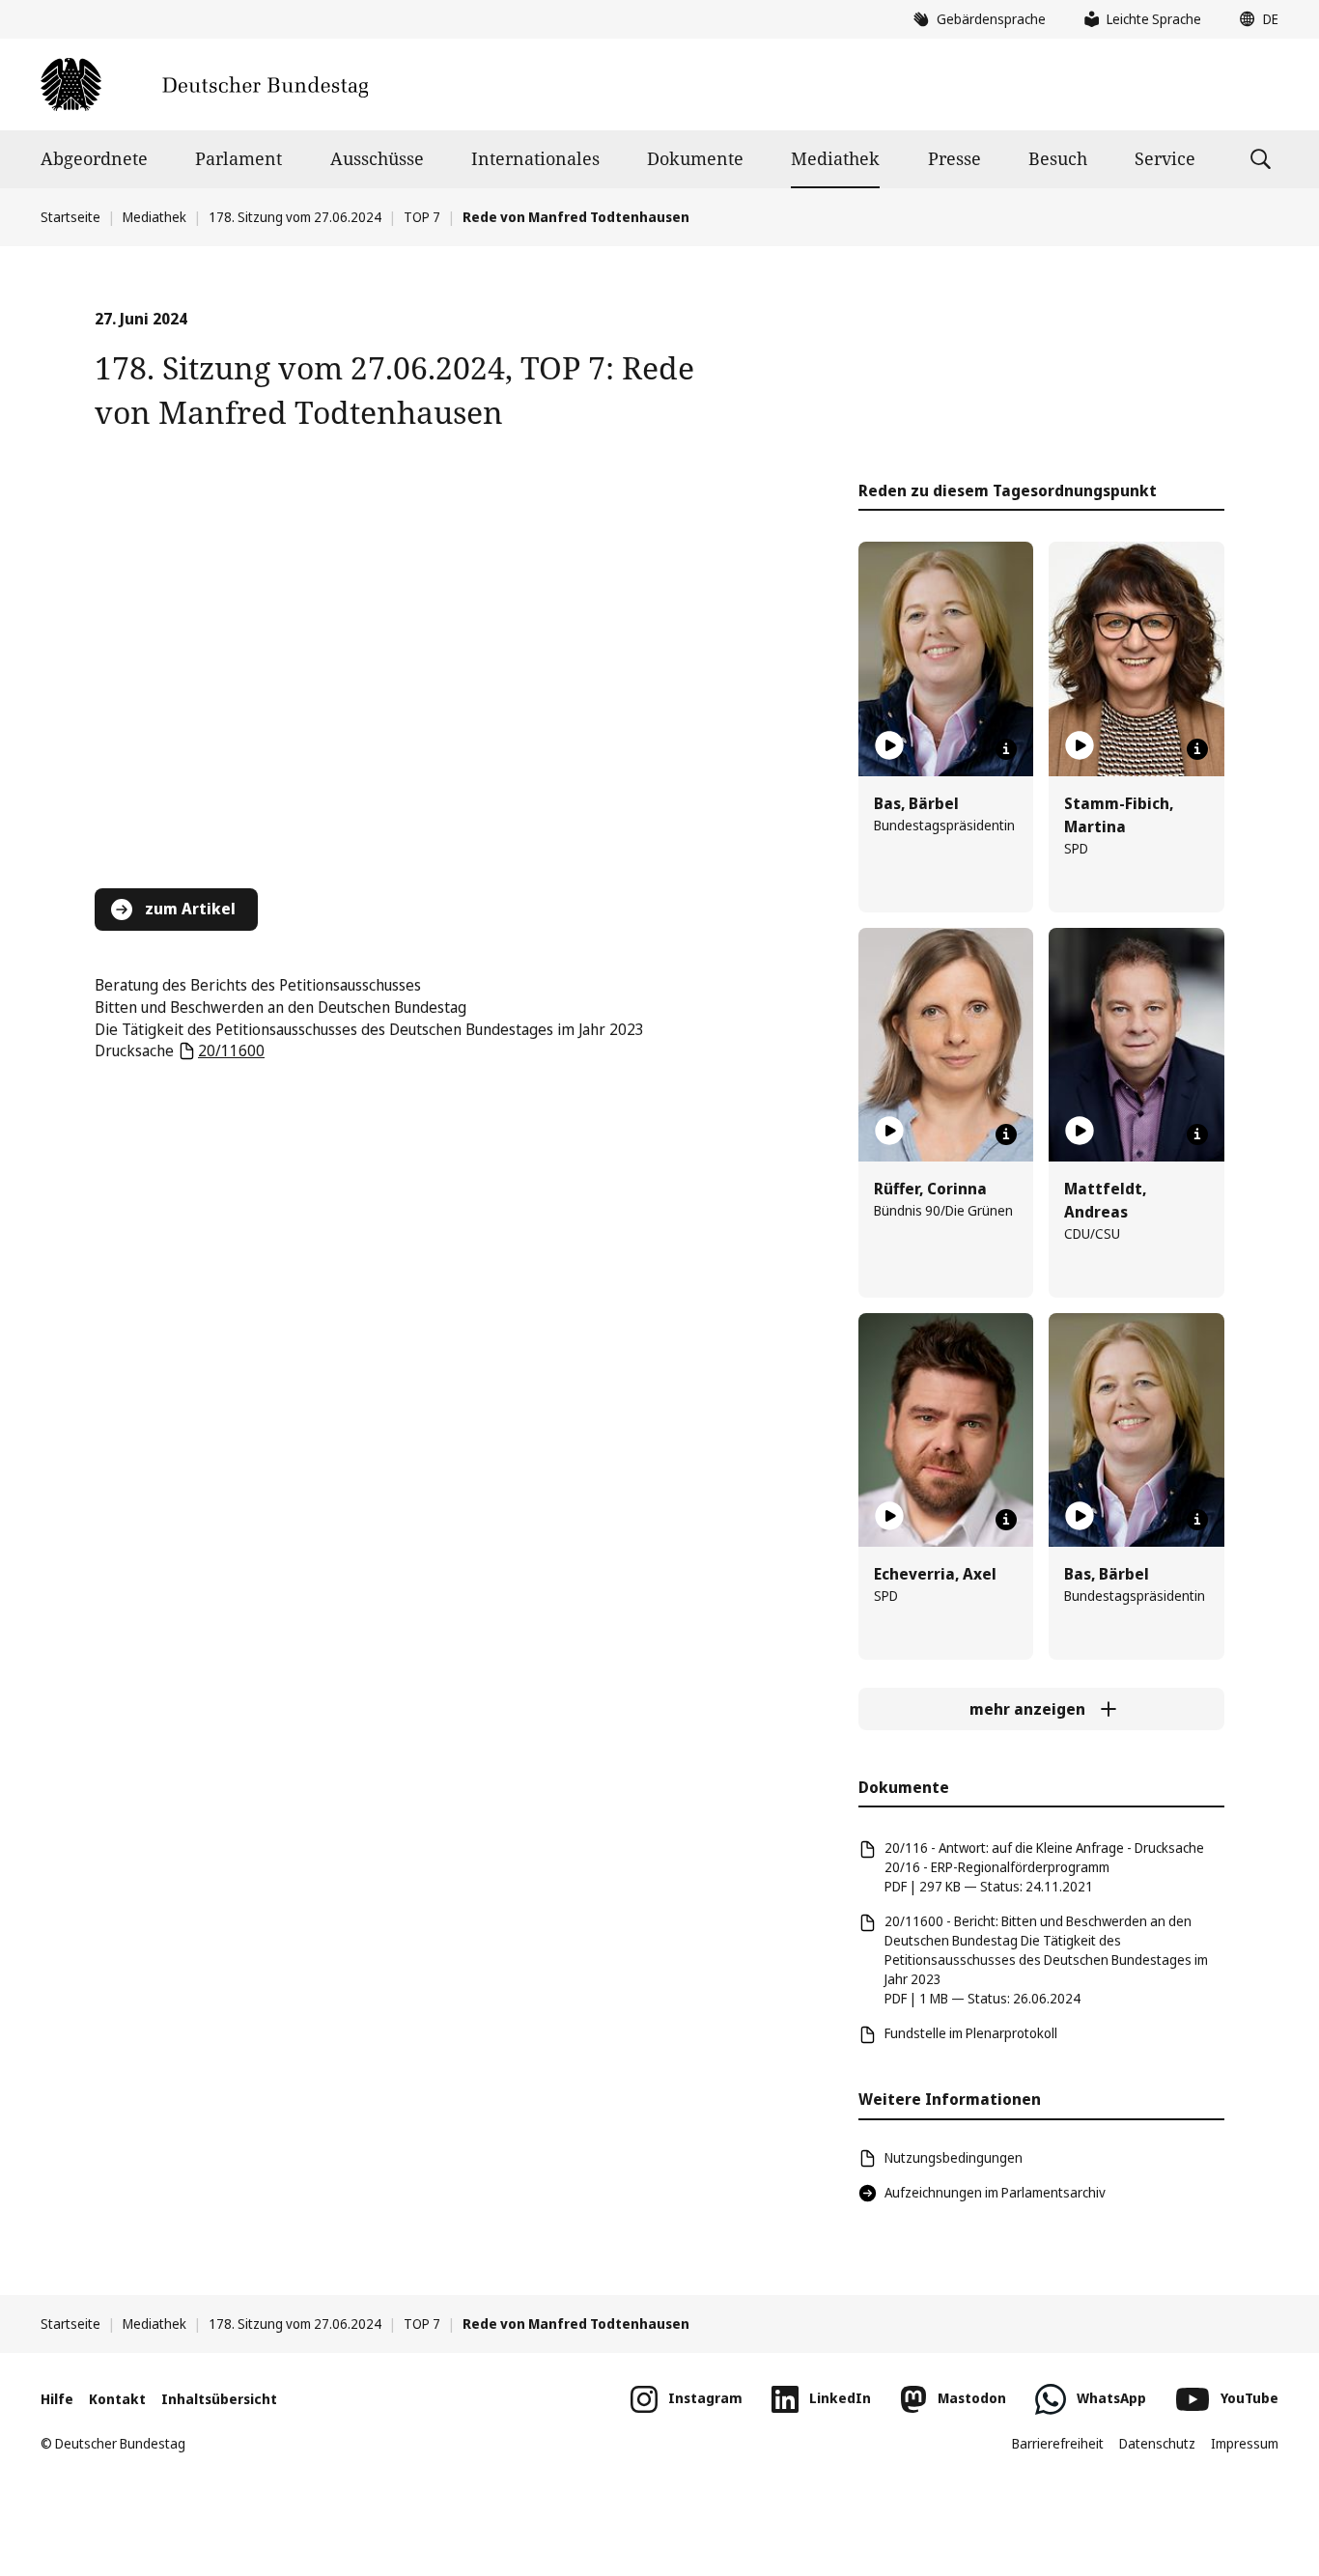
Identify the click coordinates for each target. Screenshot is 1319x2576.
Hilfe (57, 2399)
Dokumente (695, 158)
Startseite (70, 217)
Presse (954, 158)
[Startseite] (204, 84)
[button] (1254, 19)
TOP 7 (422, 217)
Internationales (535, 158)
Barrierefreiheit (1058, 2443)
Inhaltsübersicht (219, 2399)
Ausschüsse (377, 158)
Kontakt (117, 2399)
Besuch (1058, 158)
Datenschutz (1157, 2443)
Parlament (239, 158)
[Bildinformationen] (1006, 749)
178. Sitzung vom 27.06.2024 (295, 217)
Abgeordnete (94, 158)
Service (1165, 158)
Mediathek (835, 158)
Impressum (1245, 2443)
